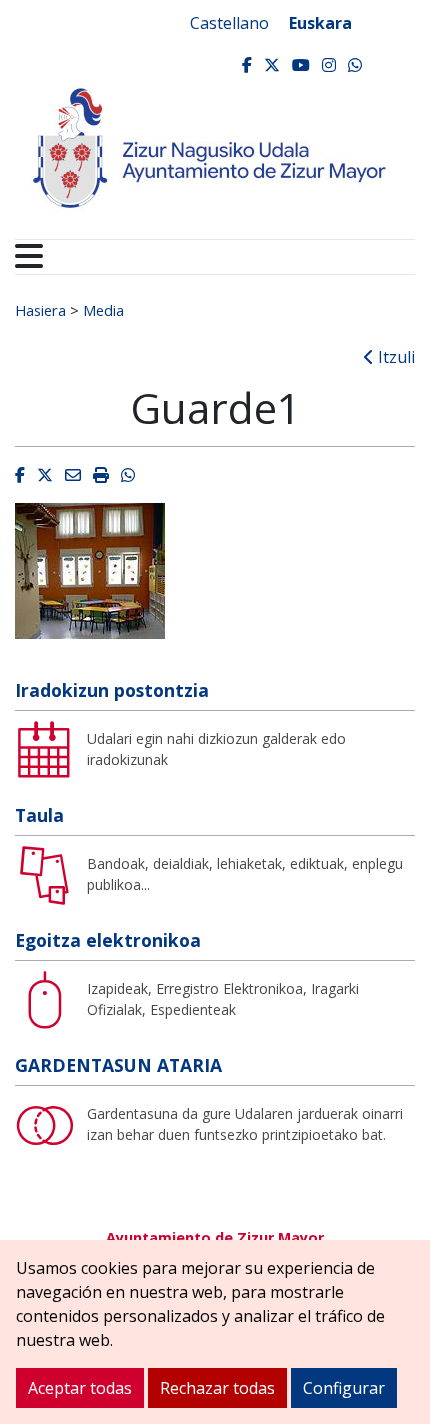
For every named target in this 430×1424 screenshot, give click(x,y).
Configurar (344, 1388)
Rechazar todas (217, 1388)
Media (103, 310)
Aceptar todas (80, 1388)
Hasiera (40, 310)
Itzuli (394, 357)
